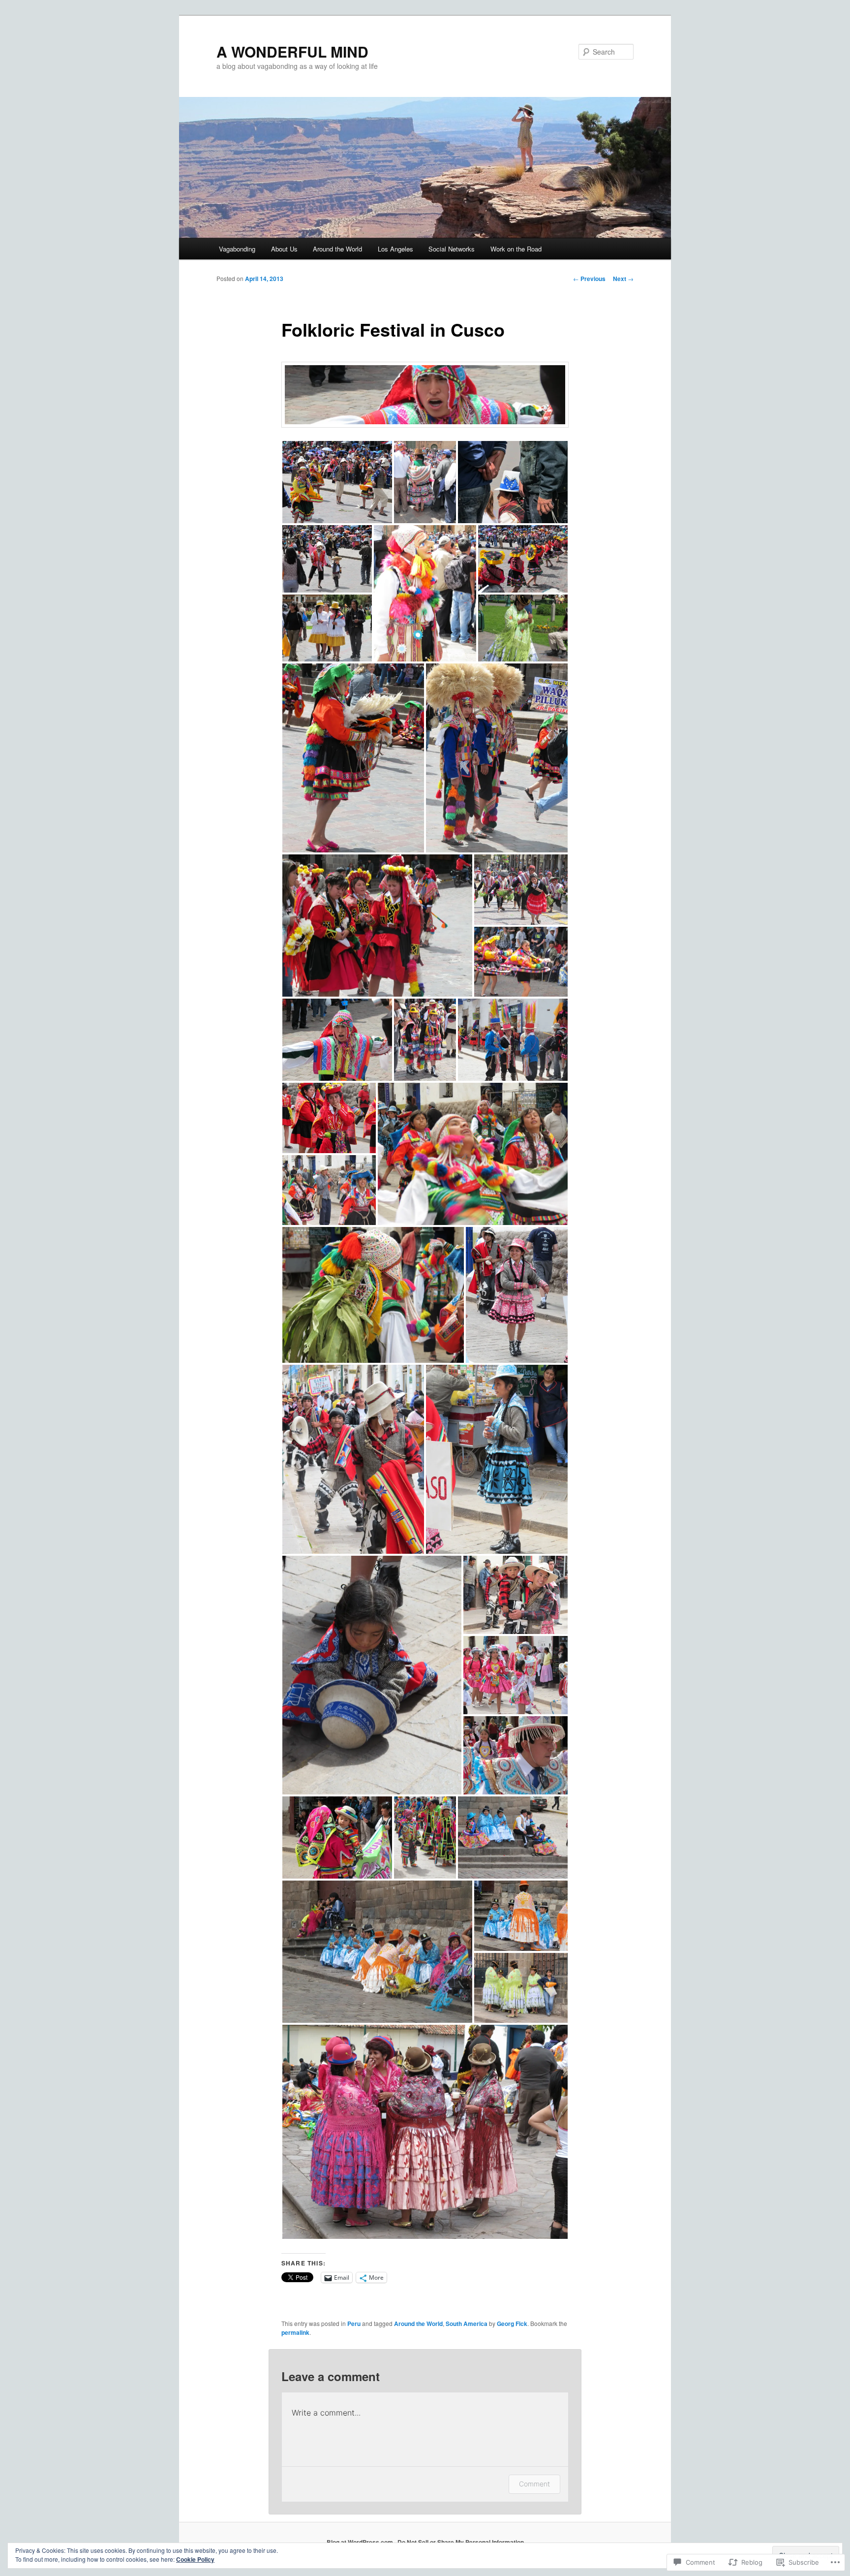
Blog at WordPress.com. (361, 2542)
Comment (534, 2484)
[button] (337, 482)
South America (467, 2324)
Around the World (337, 249)
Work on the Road (516, 249)
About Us (284, 249)
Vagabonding (237, 249)
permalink (295, 2332)
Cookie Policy (195, 2559)
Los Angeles (395, 249)
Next (623, 279)
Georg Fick (512, 2324)
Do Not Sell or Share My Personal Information (461, 2542)
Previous (589, 279)
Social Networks (452, 249)
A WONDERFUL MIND (292, 51)
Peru (354, 2324)
